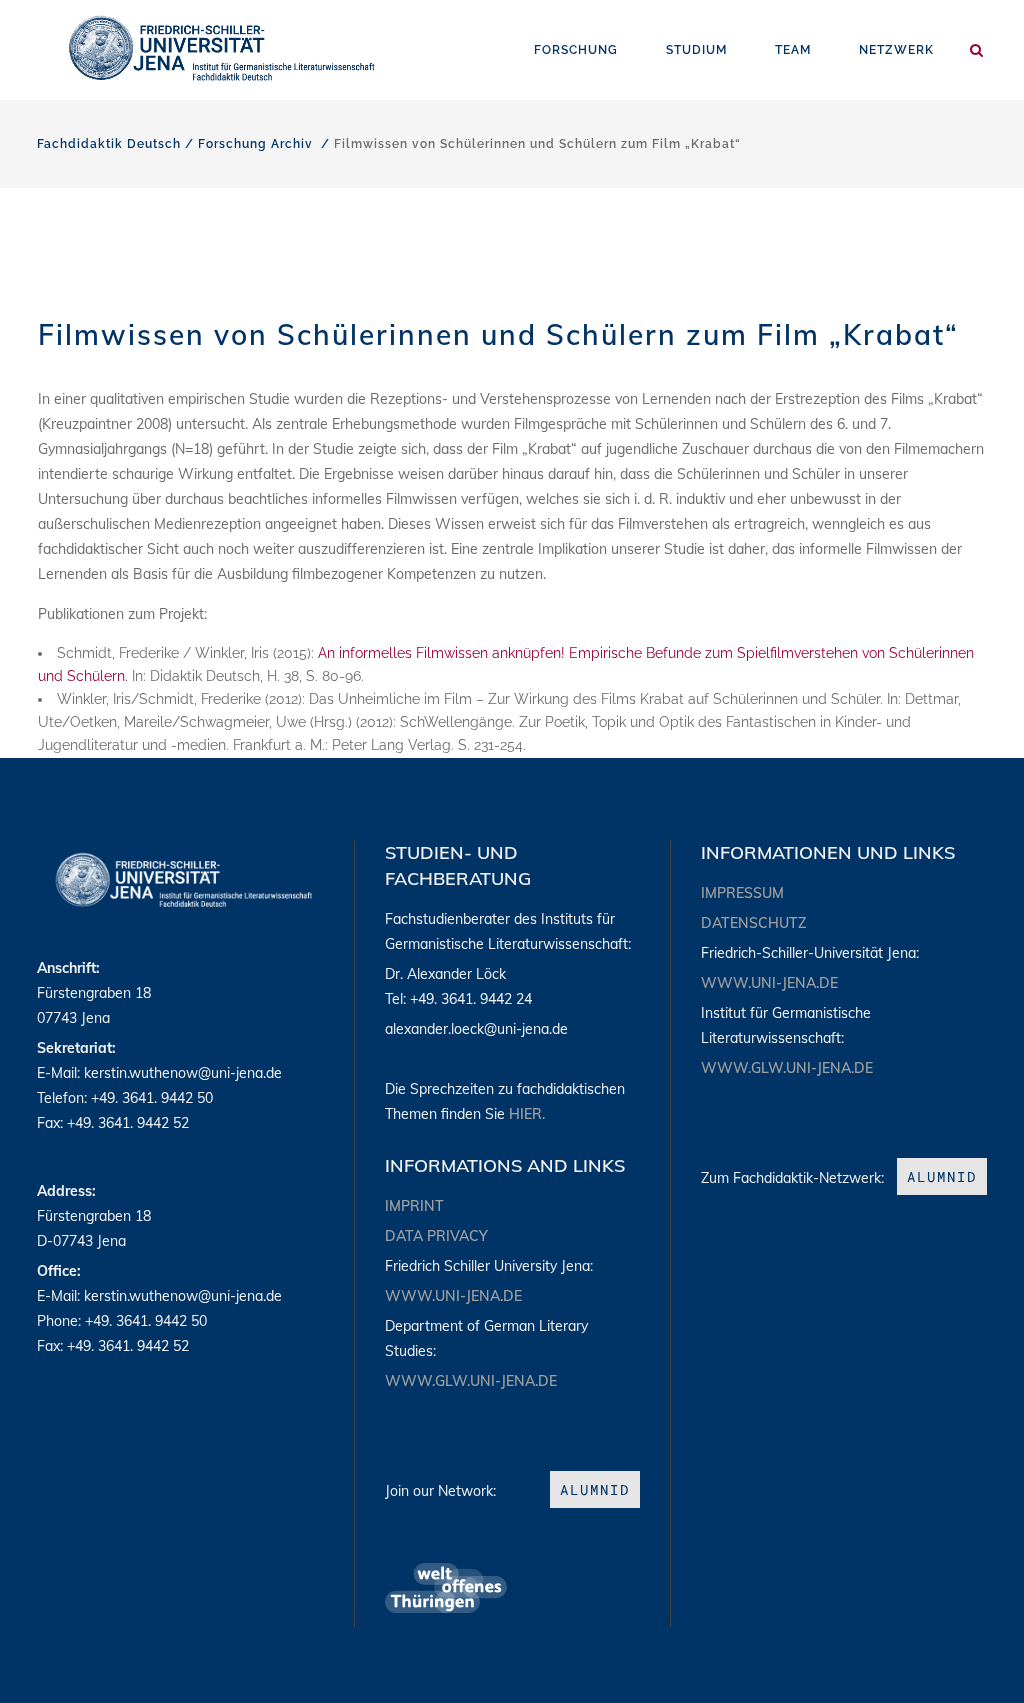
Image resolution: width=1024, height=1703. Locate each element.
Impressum (742, 893)
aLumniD (595, 1489)
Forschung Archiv (255, 144)
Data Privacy (436, 1236)
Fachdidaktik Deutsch (109, 144)
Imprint (414, 1206)
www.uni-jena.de (453, 1296)
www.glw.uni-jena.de (471, 1381)
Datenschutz (753, 923)
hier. (527, 1114)
